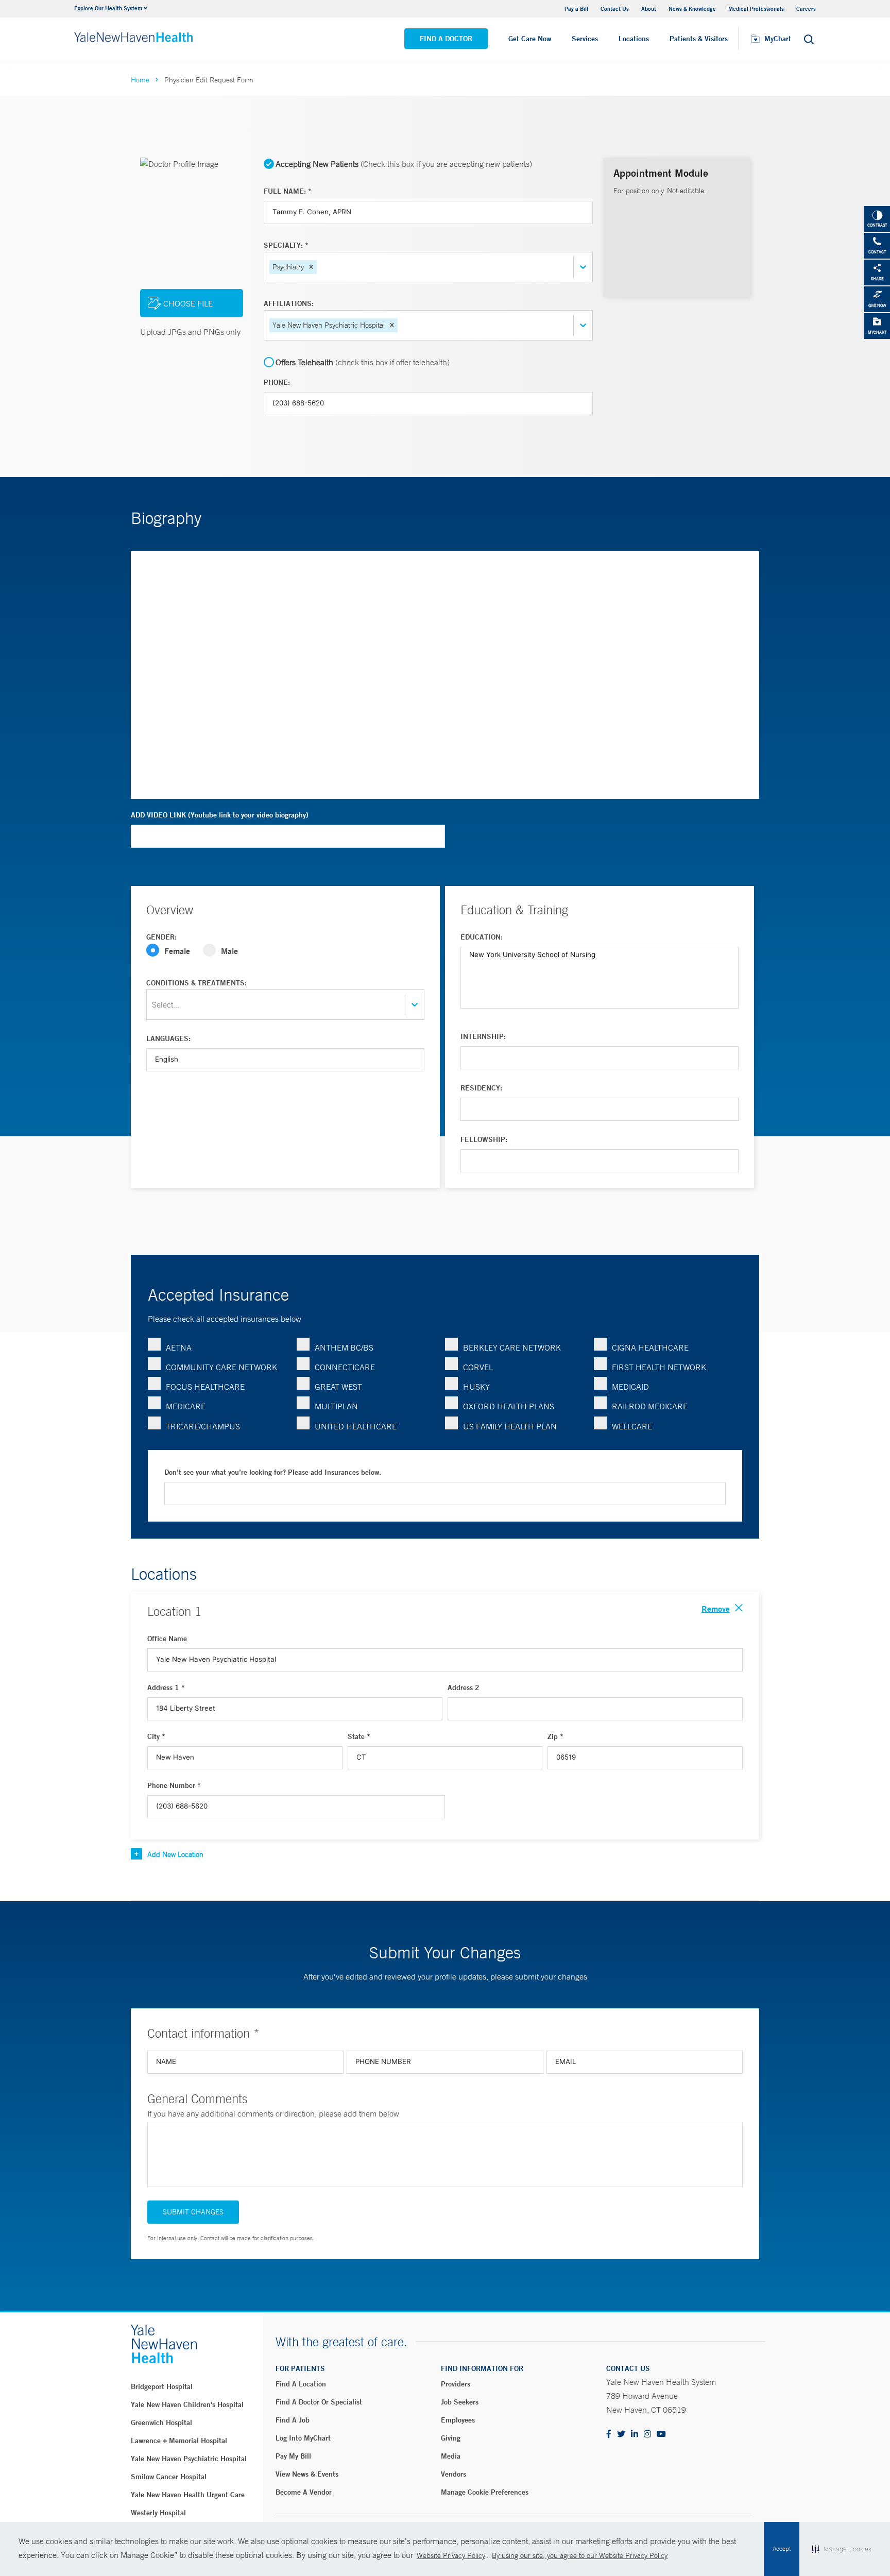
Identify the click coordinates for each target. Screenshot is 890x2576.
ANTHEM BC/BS (344, 1347)
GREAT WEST (338, 1387)
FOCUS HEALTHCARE (205, 1387)
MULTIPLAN (336, 1406)
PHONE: (277, 382)
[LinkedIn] (635, 2435)
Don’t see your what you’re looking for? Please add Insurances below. (273, 1472)
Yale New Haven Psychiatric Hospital (189, 2459)
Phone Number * (174, 1785)
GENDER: (161, 937)
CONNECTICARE (345, 1367)
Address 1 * (166, 1687)
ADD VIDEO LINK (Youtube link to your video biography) (220, 815)
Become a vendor (304, 2492)
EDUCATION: (482, 937)
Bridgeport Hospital (162, 2386)
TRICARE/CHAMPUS (203, 1426)
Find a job (293, 2420)
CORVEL (478, 1367)
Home (140, 80)
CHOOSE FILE (188, 303)
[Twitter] (621, 2435)
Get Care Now (530, 39)
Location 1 (174, 1611)
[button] (311, 267)
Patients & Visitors (699, 39)
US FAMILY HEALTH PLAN (510, 1426)
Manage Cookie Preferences (485, 2492)
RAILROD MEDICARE (650, 1406)
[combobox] (320, 267)
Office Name (167, 1639)
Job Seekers (460, 2402)
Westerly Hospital (158, 2513)
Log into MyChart (303, 2438)
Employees (458, 2420)
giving (451, 2438)
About (649, 8)
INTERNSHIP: (483, 1036)
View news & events (307, 2474)
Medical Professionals (756, 8)
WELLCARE (632, 1426)
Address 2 (464, 1687)
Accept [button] (782, 2549)
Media (451, 2456)
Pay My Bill (293, 2456)
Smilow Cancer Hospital (169, 2477)
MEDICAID (630, 1387)
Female (177, 951)
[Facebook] (609, 2435)
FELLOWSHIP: (484, 1139)
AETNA (179, 1347)
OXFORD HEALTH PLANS (509, 1406)
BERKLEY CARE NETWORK (512, 1347)
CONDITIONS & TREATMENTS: (196, 983)
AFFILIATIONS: (289, 303)
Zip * (555, 1736)
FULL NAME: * (288, 191)
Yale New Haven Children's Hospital (187, 2404)
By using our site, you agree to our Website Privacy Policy (580, 2555)
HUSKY (476, 1387)
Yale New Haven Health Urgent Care (188, 2495)
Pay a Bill (576, 8)
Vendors (453, 2474)
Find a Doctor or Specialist (319, 2402)
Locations (634, 39)
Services (585, 39)
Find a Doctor (446, 39)
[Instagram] (647, 2435)
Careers (806, 8)
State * (359, 1736)
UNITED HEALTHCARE (356, 1426)
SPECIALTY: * (286, 245)
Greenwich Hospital (161, 2423)
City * (156, 1736)
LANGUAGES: (168, 1038)
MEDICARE (186, 1406)
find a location (301, 2384)
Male (229, 951)
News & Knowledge (692, 8)
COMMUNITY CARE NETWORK (221, 1367)
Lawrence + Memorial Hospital (179, 2441)
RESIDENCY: (481, 1088)
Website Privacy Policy (451, 2555)
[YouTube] (661, 2435)
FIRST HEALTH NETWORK (659, 1367)
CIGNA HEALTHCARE (650, 1347)
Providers (456, 2384)
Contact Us (615, 8)
